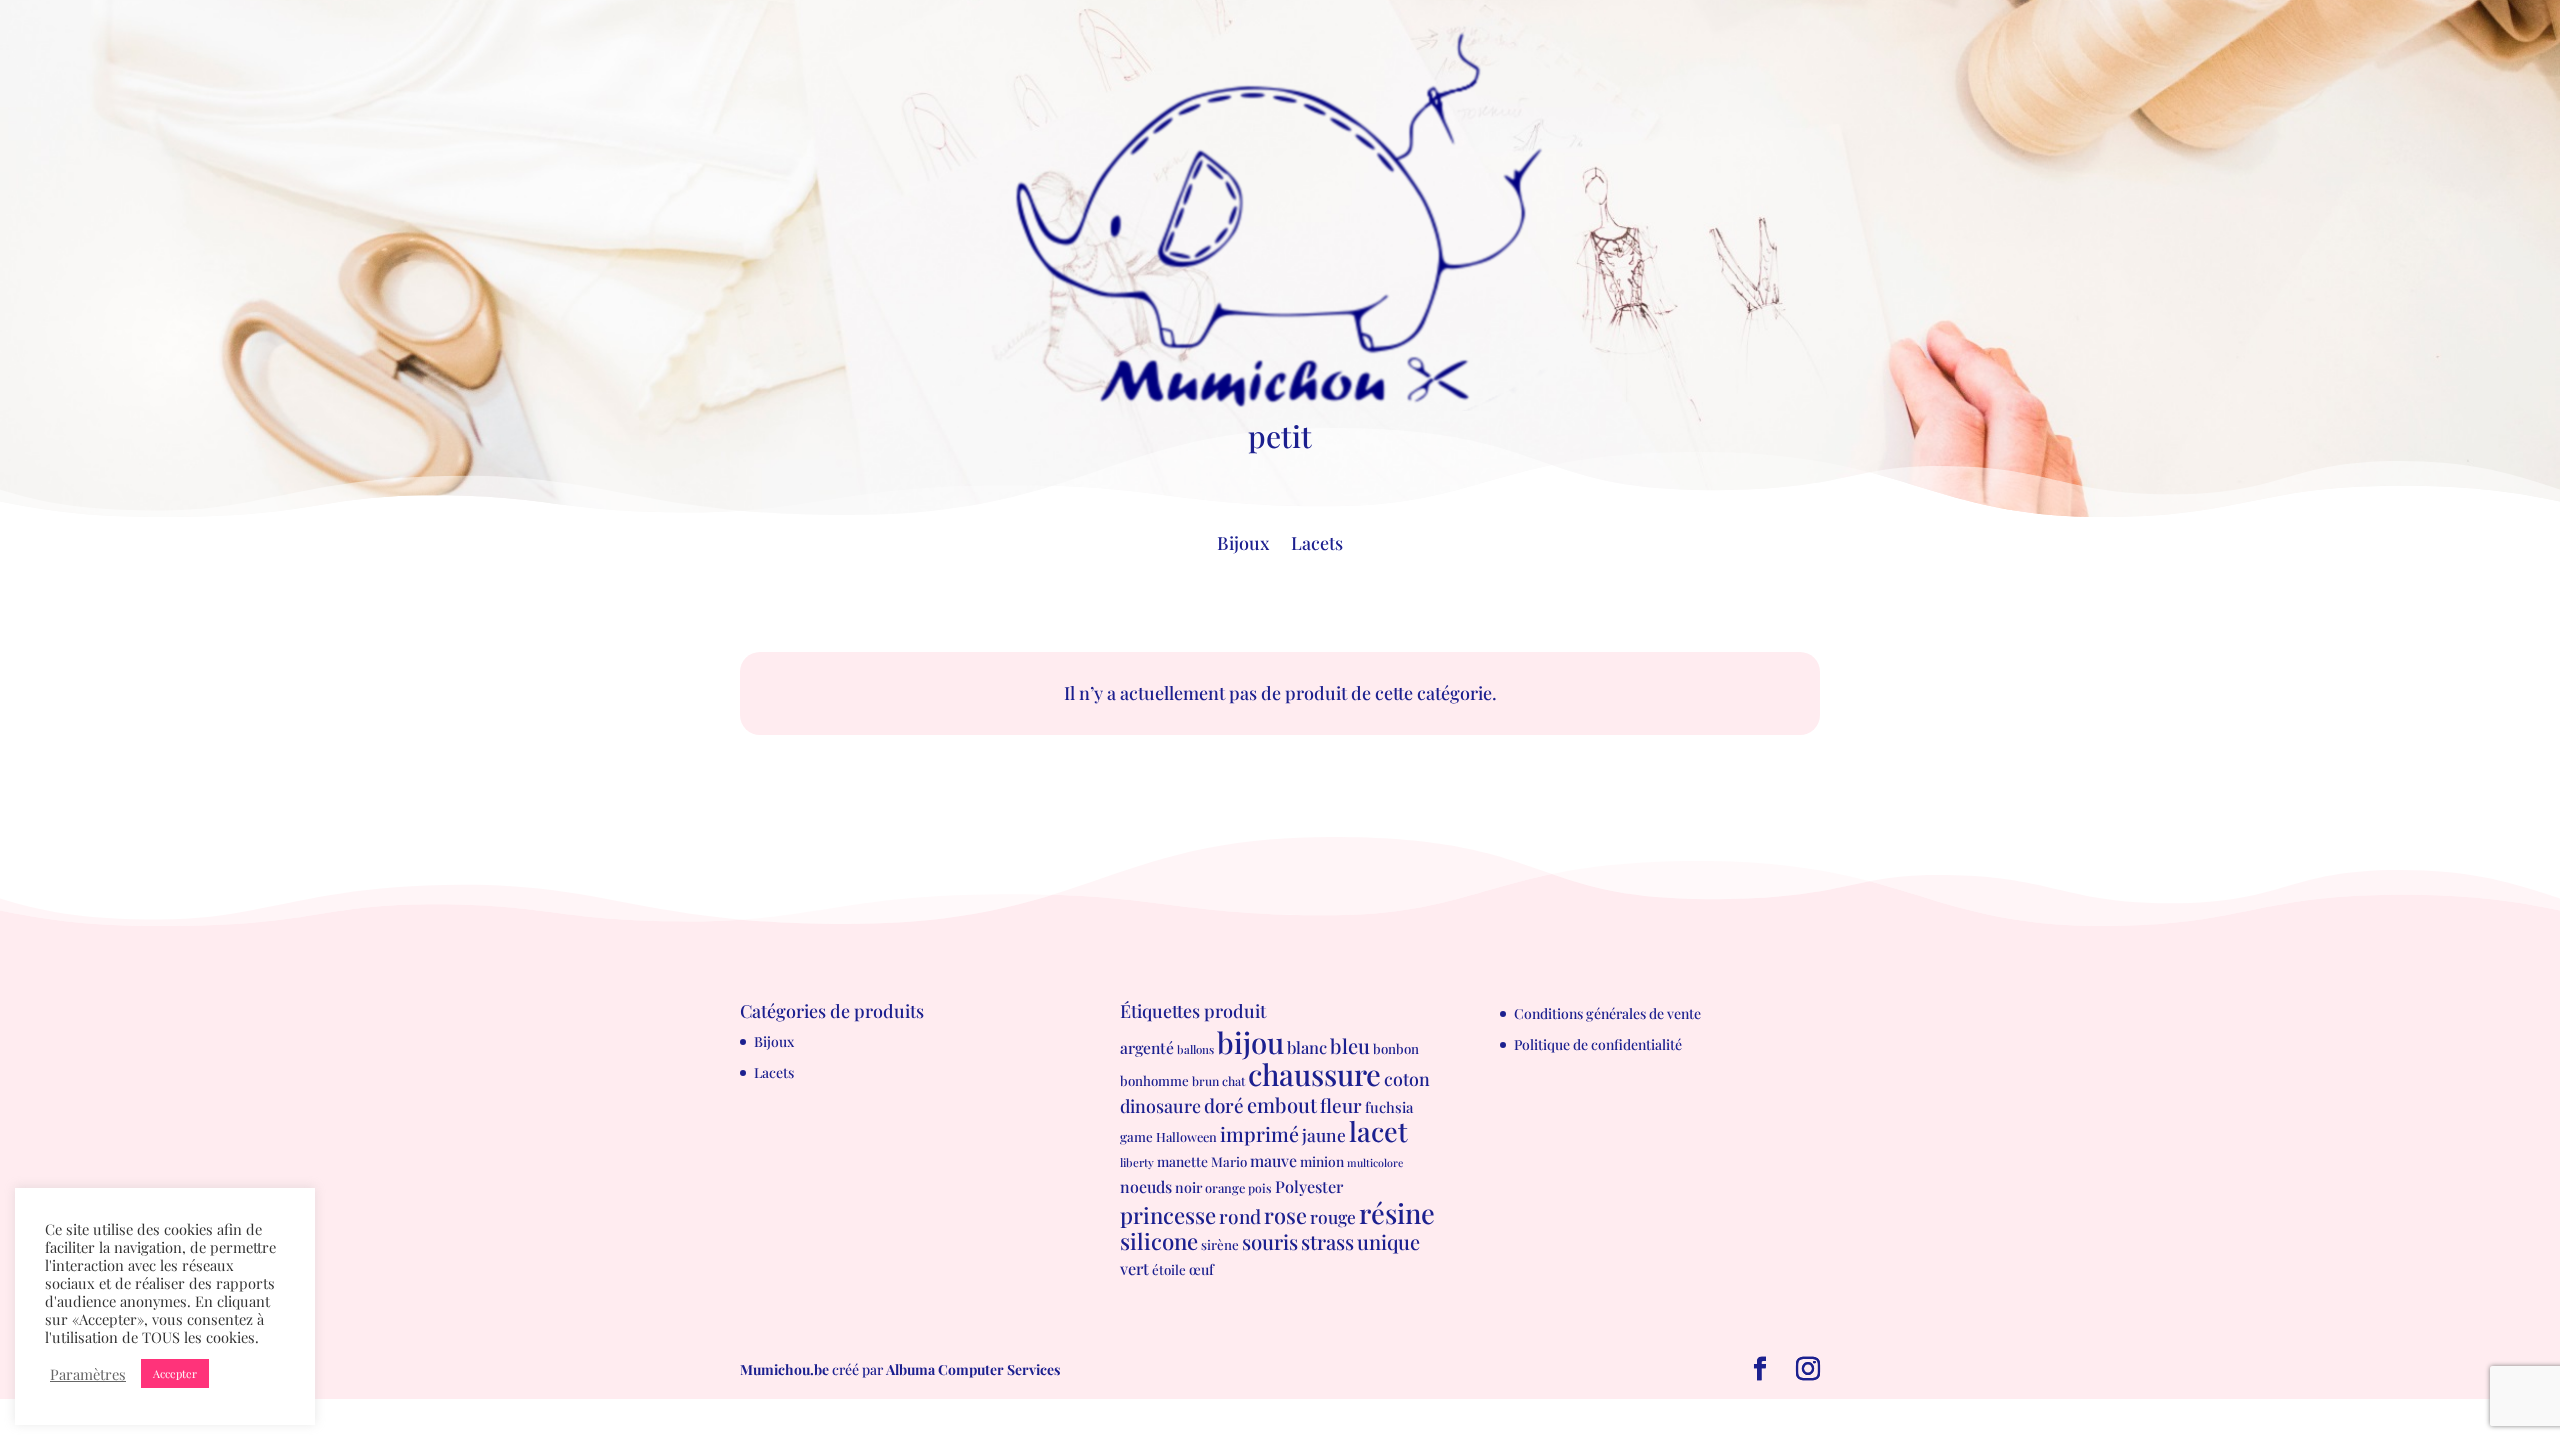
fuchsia (1389, 1107)
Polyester (1309, 1186)
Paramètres (88, 1374)
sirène (1220, 1244)
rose (1285, 1214)
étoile (1169, 1269)
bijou (1250, 1041)
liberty (1137, 1162)
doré (1224, 1105)
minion (1322, 1161)
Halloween (1186, 1136)
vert (1134, 1268)
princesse (1168, 1215)
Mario (1229, 1161)
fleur (1341, 1105)
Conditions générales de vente (1607, 1013)
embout (1282, 1104)
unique (1388, 1241)
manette (1182, 1161)
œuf (1201, 1269)
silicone (1159, 1241)
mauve (1273, 1160)
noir (1188, 1187)
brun (1205, 1081)
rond (1240, 1216)
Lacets (1317, 545)
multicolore (1375, 1162)
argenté (1147, 1047)
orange (1225, 1187)
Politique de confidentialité (1598, 1044)
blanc (1307, 1047)
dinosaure (1160, 1105)
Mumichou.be (784, 1369)
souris (1270, 1241)
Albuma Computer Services (973, 1369)
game (1136, 1136)
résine (1397, 1212)
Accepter (175, 1373)
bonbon (1396, 1048)
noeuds (1146, 1186)
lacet (1378, 1131)
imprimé (1259, 1134)
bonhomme (1154, 1080)
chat (1233, 1081)
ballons (1195, 1049)
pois (1260, 1188)
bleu (1350, 1045)
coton (1407, 1078)
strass (1327, 1241)
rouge (1333, 1216)
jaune (1324, 1134)
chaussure (1314, 1073)
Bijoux (1243, 545)
